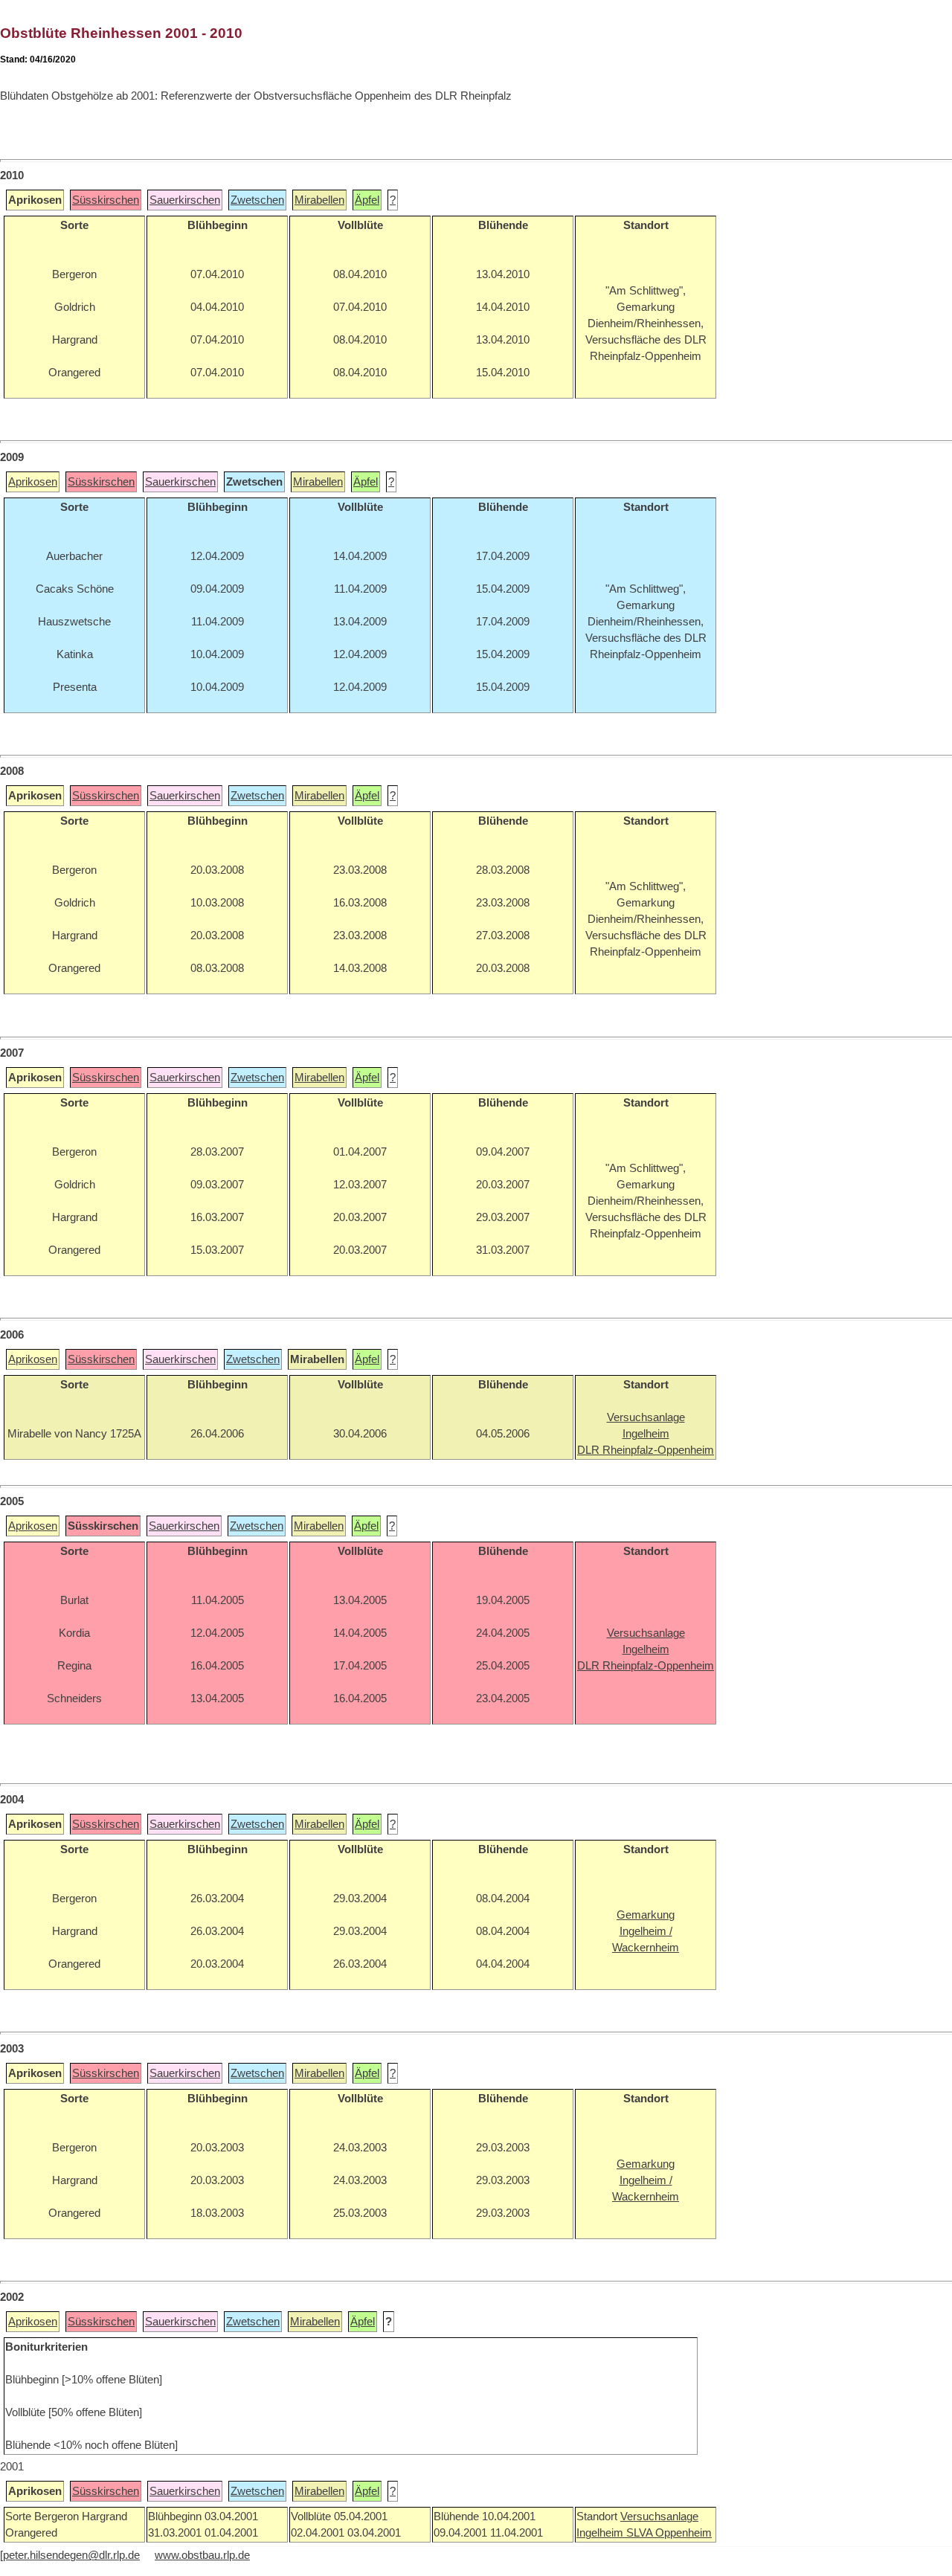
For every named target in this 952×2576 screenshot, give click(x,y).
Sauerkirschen (185, 200)
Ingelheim (601, 2533)
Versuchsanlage (659, 2517)
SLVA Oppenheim (669, 2533)
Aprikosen (33, 482)
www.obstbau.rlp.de (202, 2555)
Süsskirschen (106, 200)
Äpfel (367, 200)
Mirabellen (319, 200)
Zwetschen (257, 200)
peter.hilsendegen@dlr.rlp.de (71, 2555)
